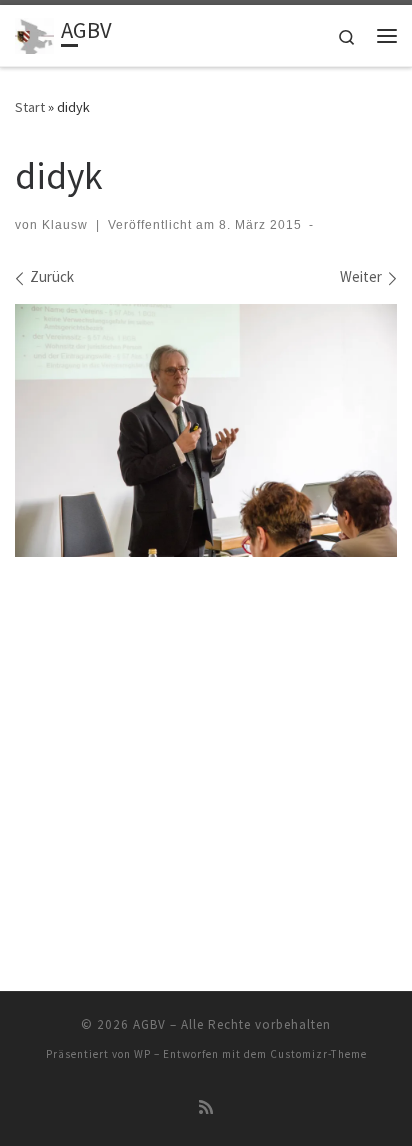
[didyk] (206, 431)
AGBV (149, 1024)
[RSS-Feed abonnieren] (206, 1107)
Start (30, 107)
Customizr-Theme (318, 1054)
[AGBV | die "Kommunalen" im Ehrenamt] (34, 33)
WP (142, 1054)
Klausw (65, 225)
